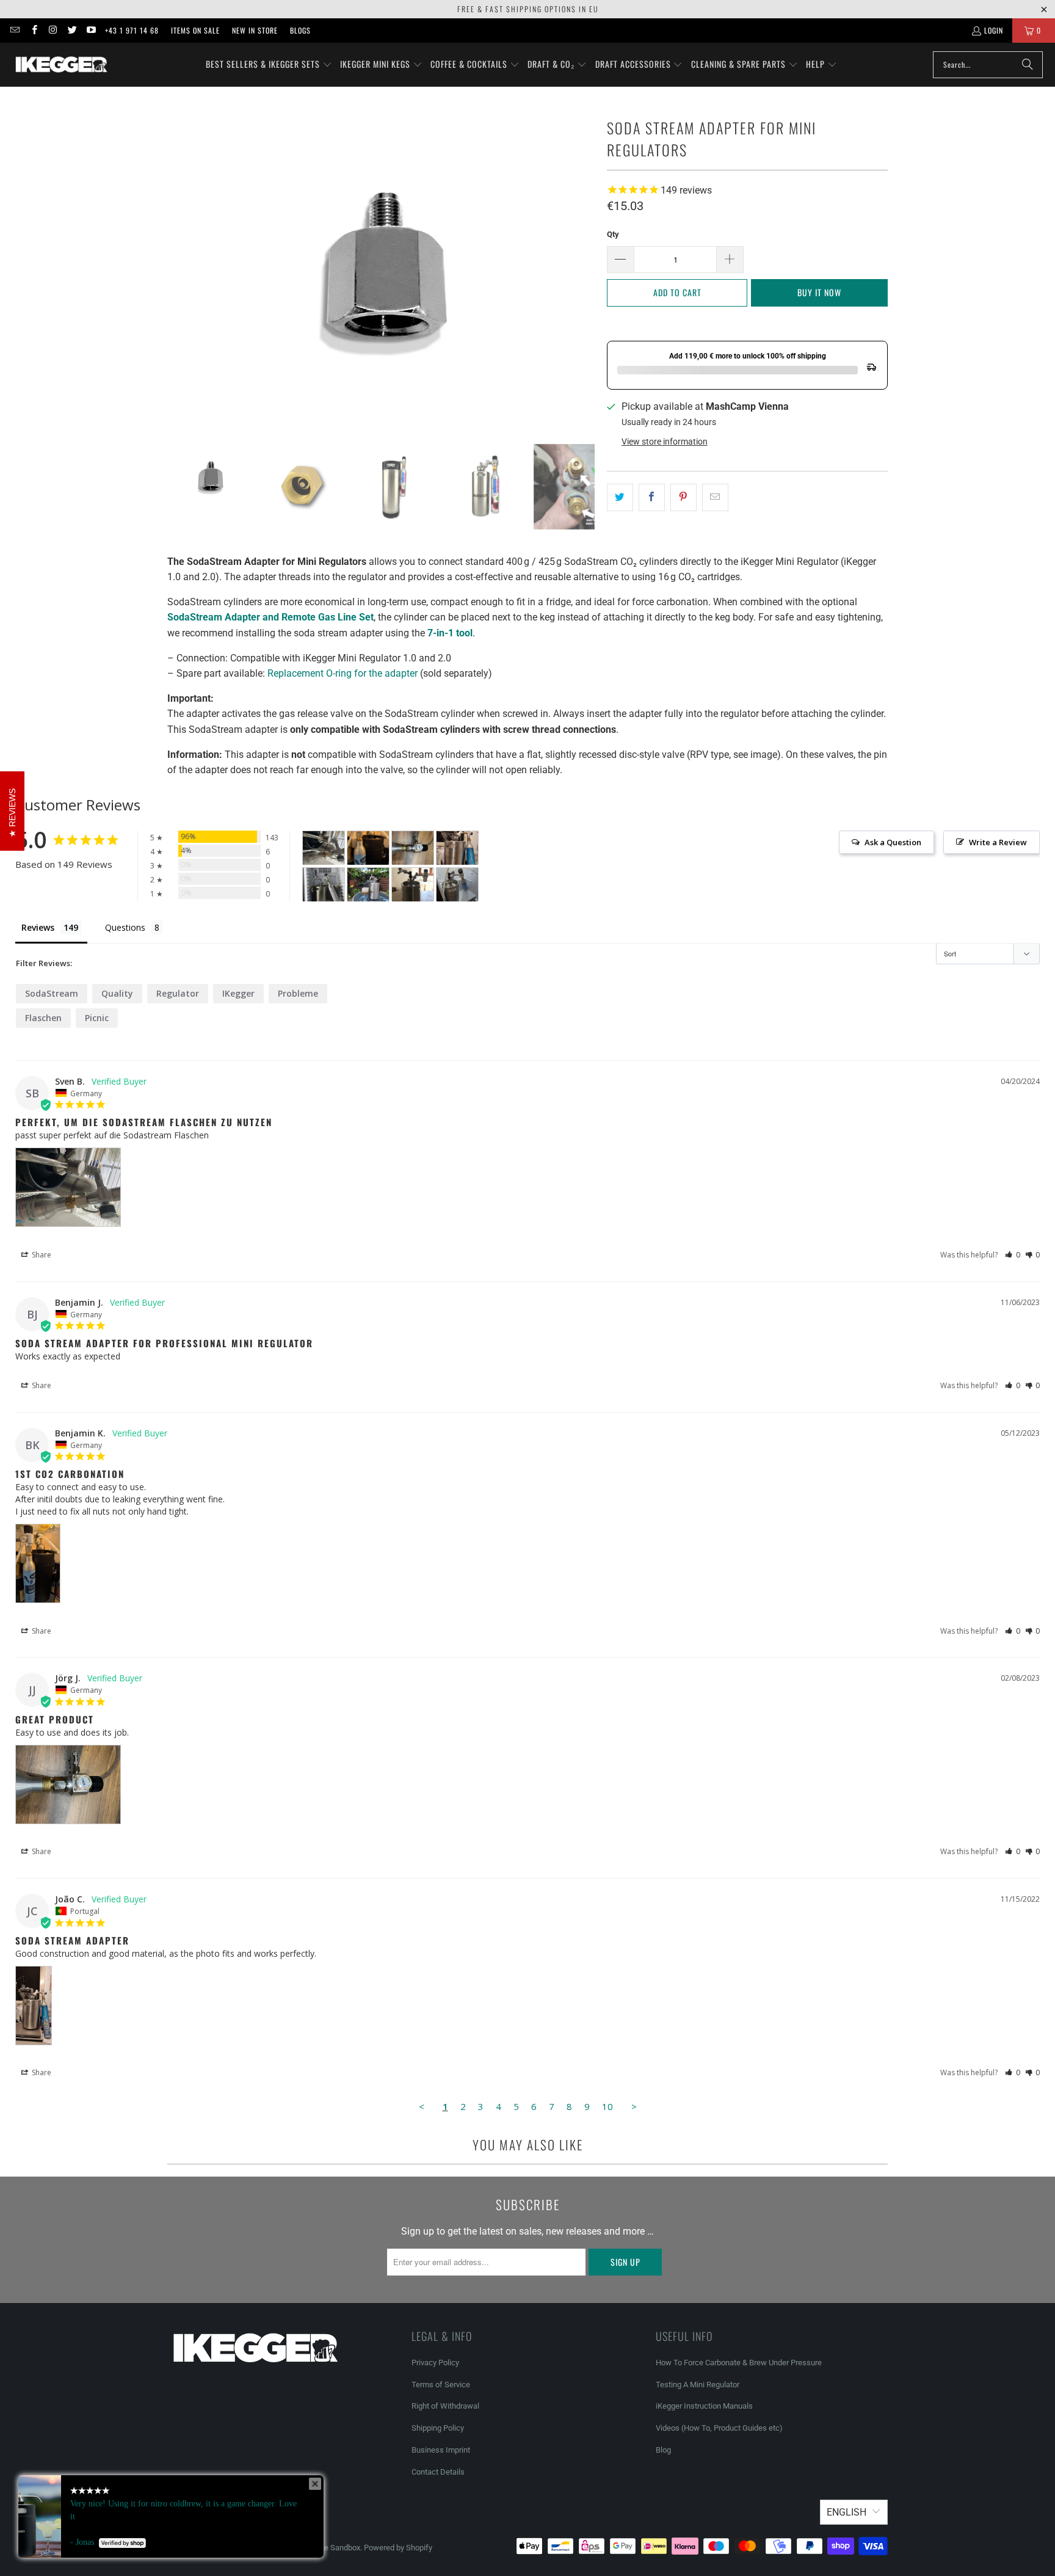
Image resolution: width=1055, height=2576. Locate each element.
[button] (269, 65)
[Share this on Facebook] (652, 498)
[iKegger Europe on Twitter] (72, 30)
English (847, 2512)
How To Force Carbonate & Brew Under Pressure (739, 2363)
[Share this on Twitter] (620, 498)
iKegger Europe (220, 2548)
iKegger (238, 993)
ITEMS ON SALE (195, 30)
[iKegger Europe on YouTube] (91, 30)
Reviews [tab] (38, 927)
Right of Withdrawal (445, 2406)
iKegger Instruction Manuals (704, 2406)
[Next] (586, 265)
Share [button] (41, 1255)
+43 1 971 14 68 (132, 30)
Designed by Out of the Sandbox (305, 2548)
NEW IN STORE (255, 30)
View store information (665, 442)
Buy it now (819, 292)
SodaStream (52, 993)
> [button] (634, 2106)
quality (117, 993)
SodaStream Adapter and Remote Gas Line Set (270, 617)
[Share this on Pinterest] (683, 498)
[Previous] (176, 265)
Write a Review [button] (998, 842)
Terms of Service (441, 2385)
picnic (97, 1018)
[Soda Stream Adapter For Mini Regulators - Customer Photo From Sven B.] (324, 848)
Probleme (298, 993)
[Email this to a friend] (715, 498)
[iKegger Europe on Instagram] (53, 30)
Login (994, 30)
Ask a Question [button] (893, 842)
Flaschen (43, 1018)
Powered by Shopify (398, 2548)
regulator (178, 993)
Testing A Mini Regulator (698, 2385)
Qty (613, 234)
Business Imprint (441, 2450)
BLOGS (300, 30)
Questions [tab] (125, 927)
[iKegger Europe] (61, 65)
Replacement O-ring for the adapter (343, 673)
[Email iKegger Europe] (14, 30)
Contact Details (438, 2472)
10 (607, 2106)
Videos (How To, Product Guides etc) (719, 2428)
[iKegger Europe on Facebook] (33, 30)
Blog (663, 2450)
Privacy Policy (435, 2363)
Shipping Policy (438, 2428)
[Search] (1028, 65)
